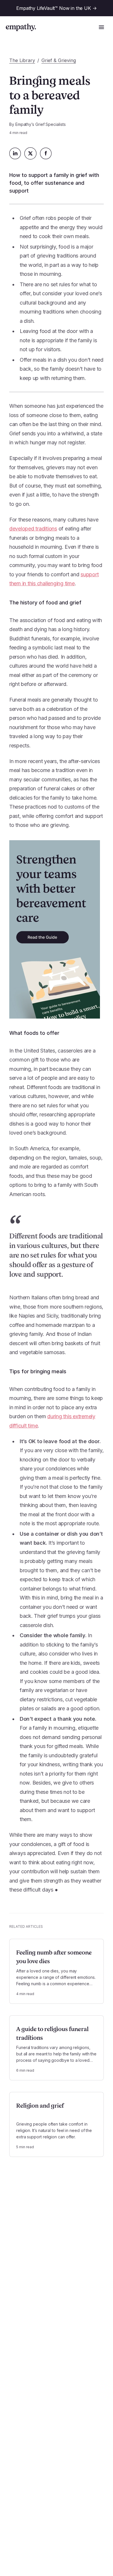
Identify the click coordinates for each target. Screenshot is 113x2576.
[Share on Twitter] (30, 153)
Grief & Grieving (59, 60)
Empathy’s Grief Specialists (41, 124)
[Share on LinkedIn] (15, 153)
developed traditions (33, 529)
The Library (22, 60)
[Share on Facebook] (46, 153)
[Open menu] (101, 27)
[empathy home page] (21, 27)
